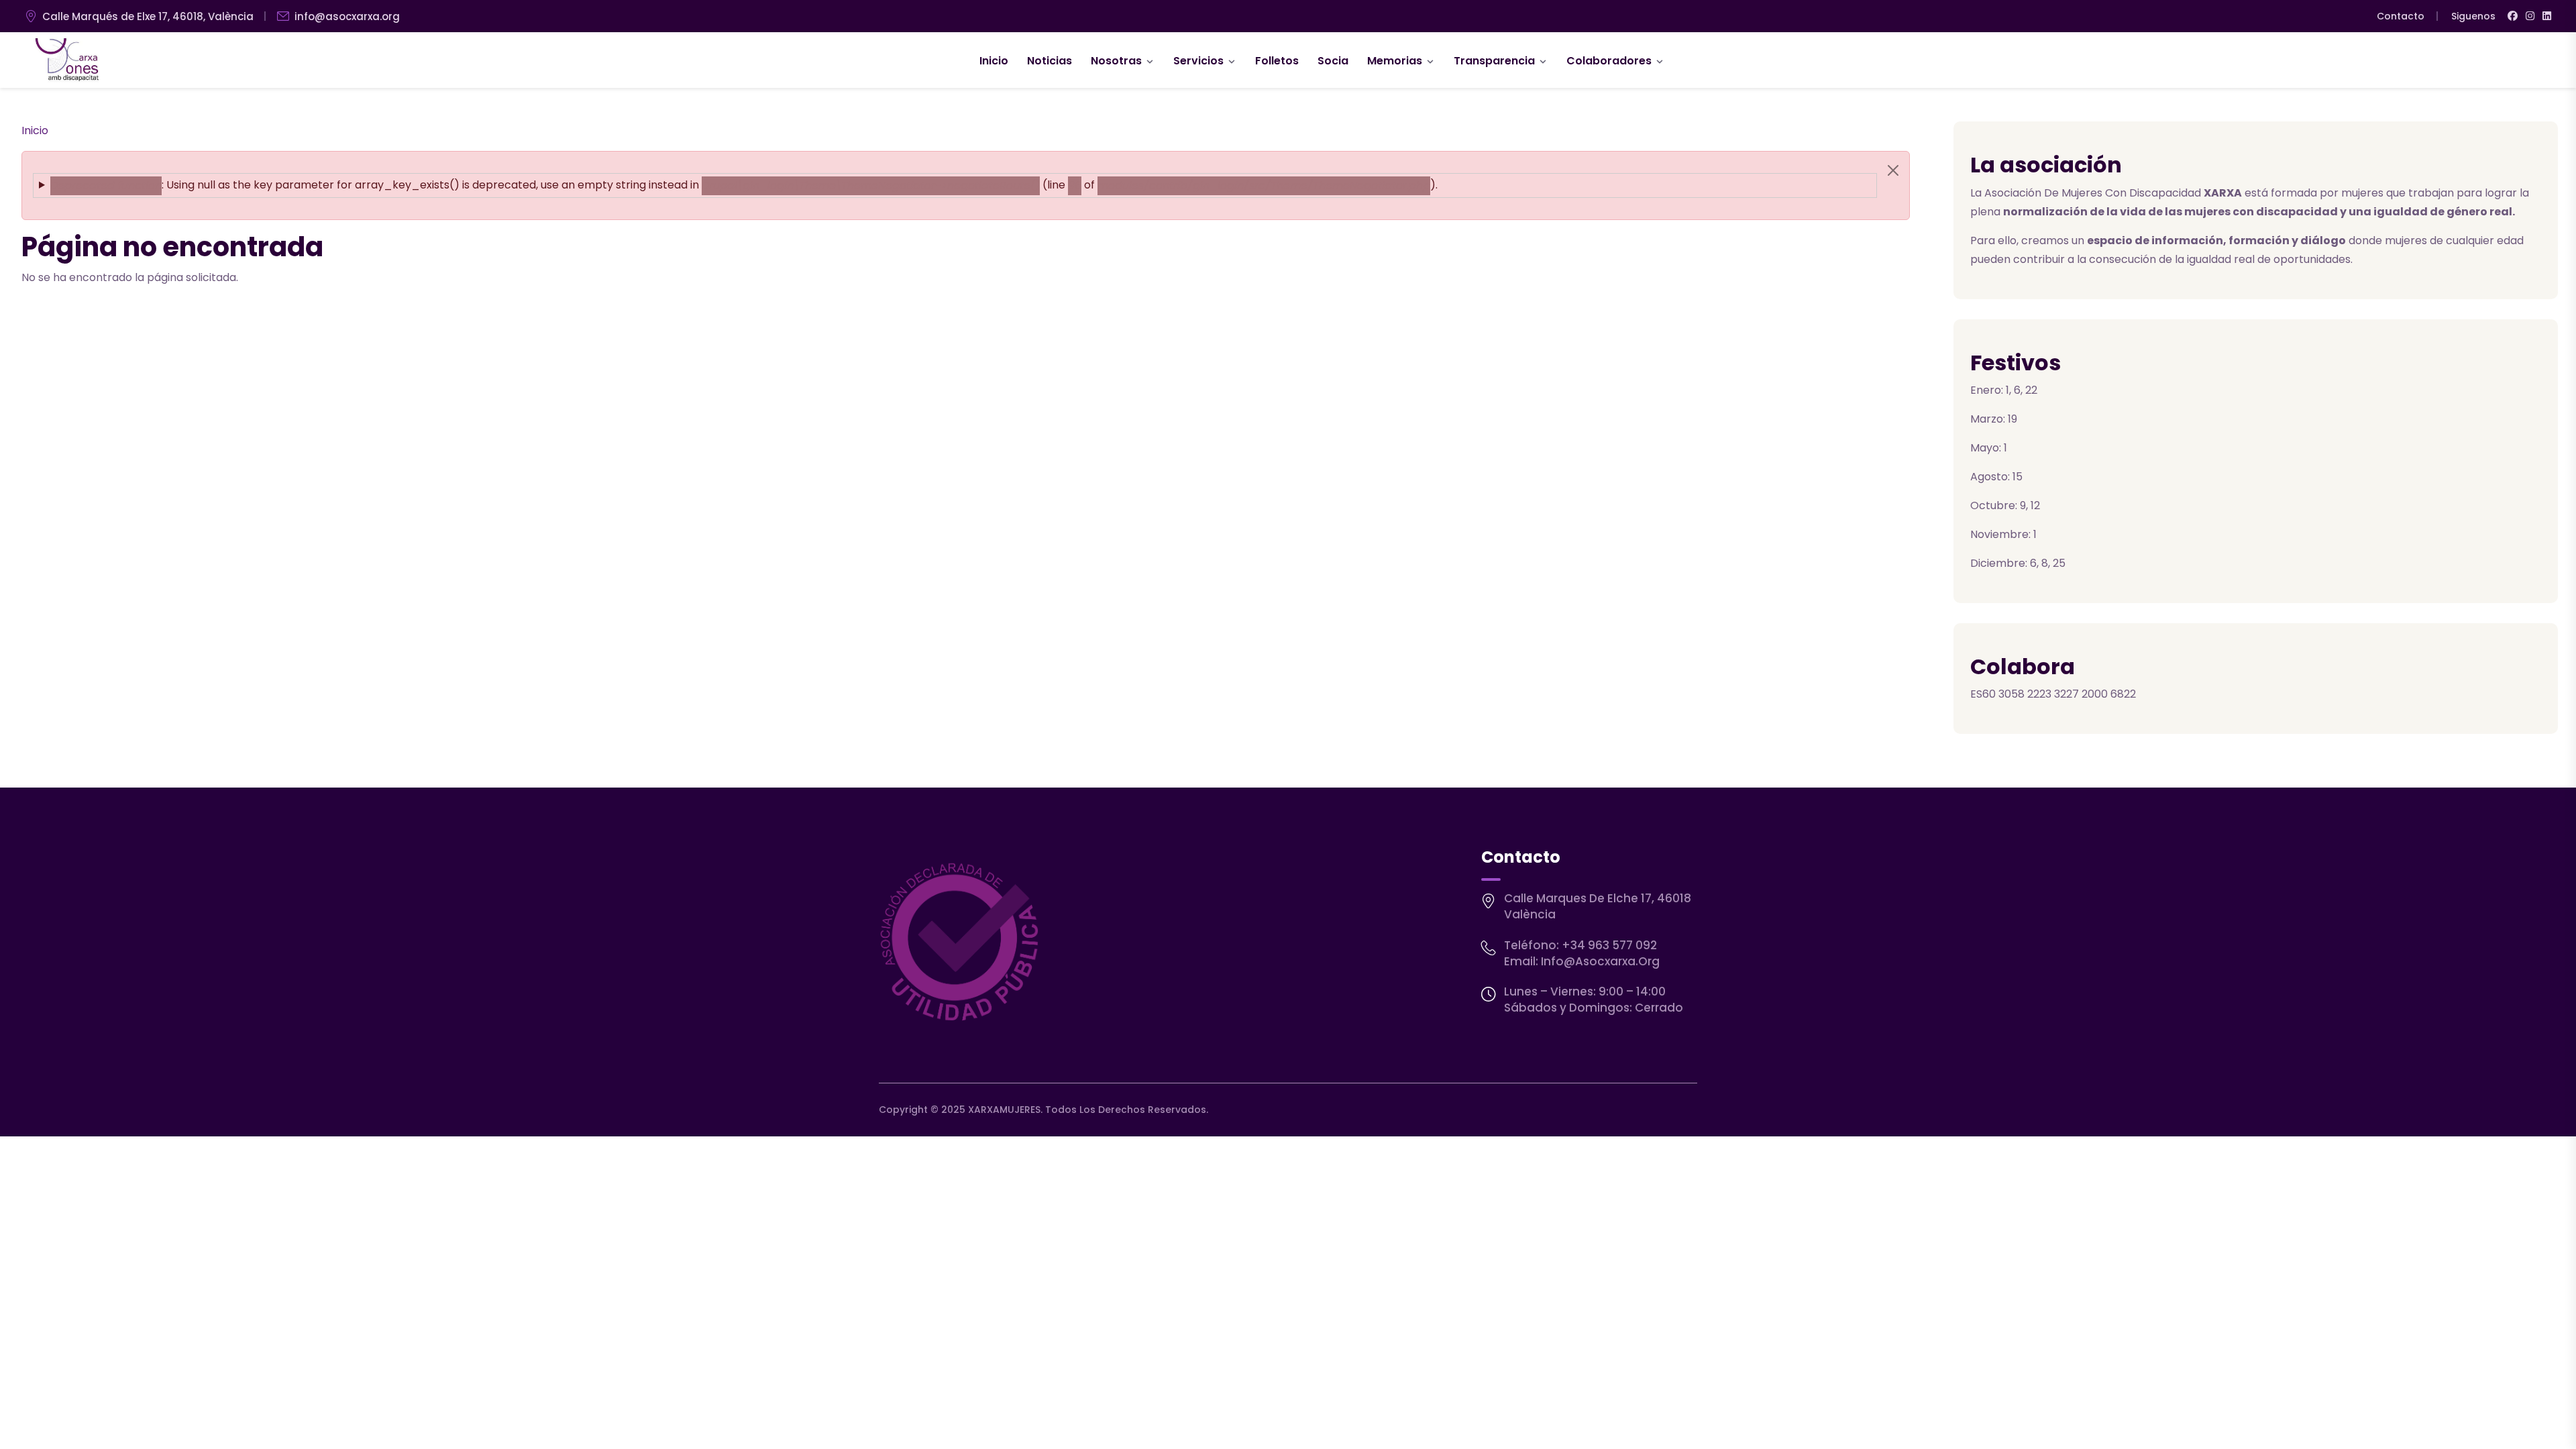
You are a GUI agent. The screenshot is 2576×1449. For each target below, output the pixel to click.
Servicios (1198, 61)
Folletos (1277, 61)
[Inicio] (67, 60)
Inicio (994, 61)
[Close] (1893, 170)
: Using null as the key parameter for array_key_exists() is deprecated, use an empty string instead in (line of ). (744, 185)
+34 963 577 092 (1609, 945)
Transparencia (1494, 61)
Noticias (1050, 61)
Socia (1333, 61)
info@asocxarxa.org (347, 16)
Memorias (1395, 61)
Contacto (2401, 16)
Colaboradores (1609, 61)
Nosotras (1116, 61)
